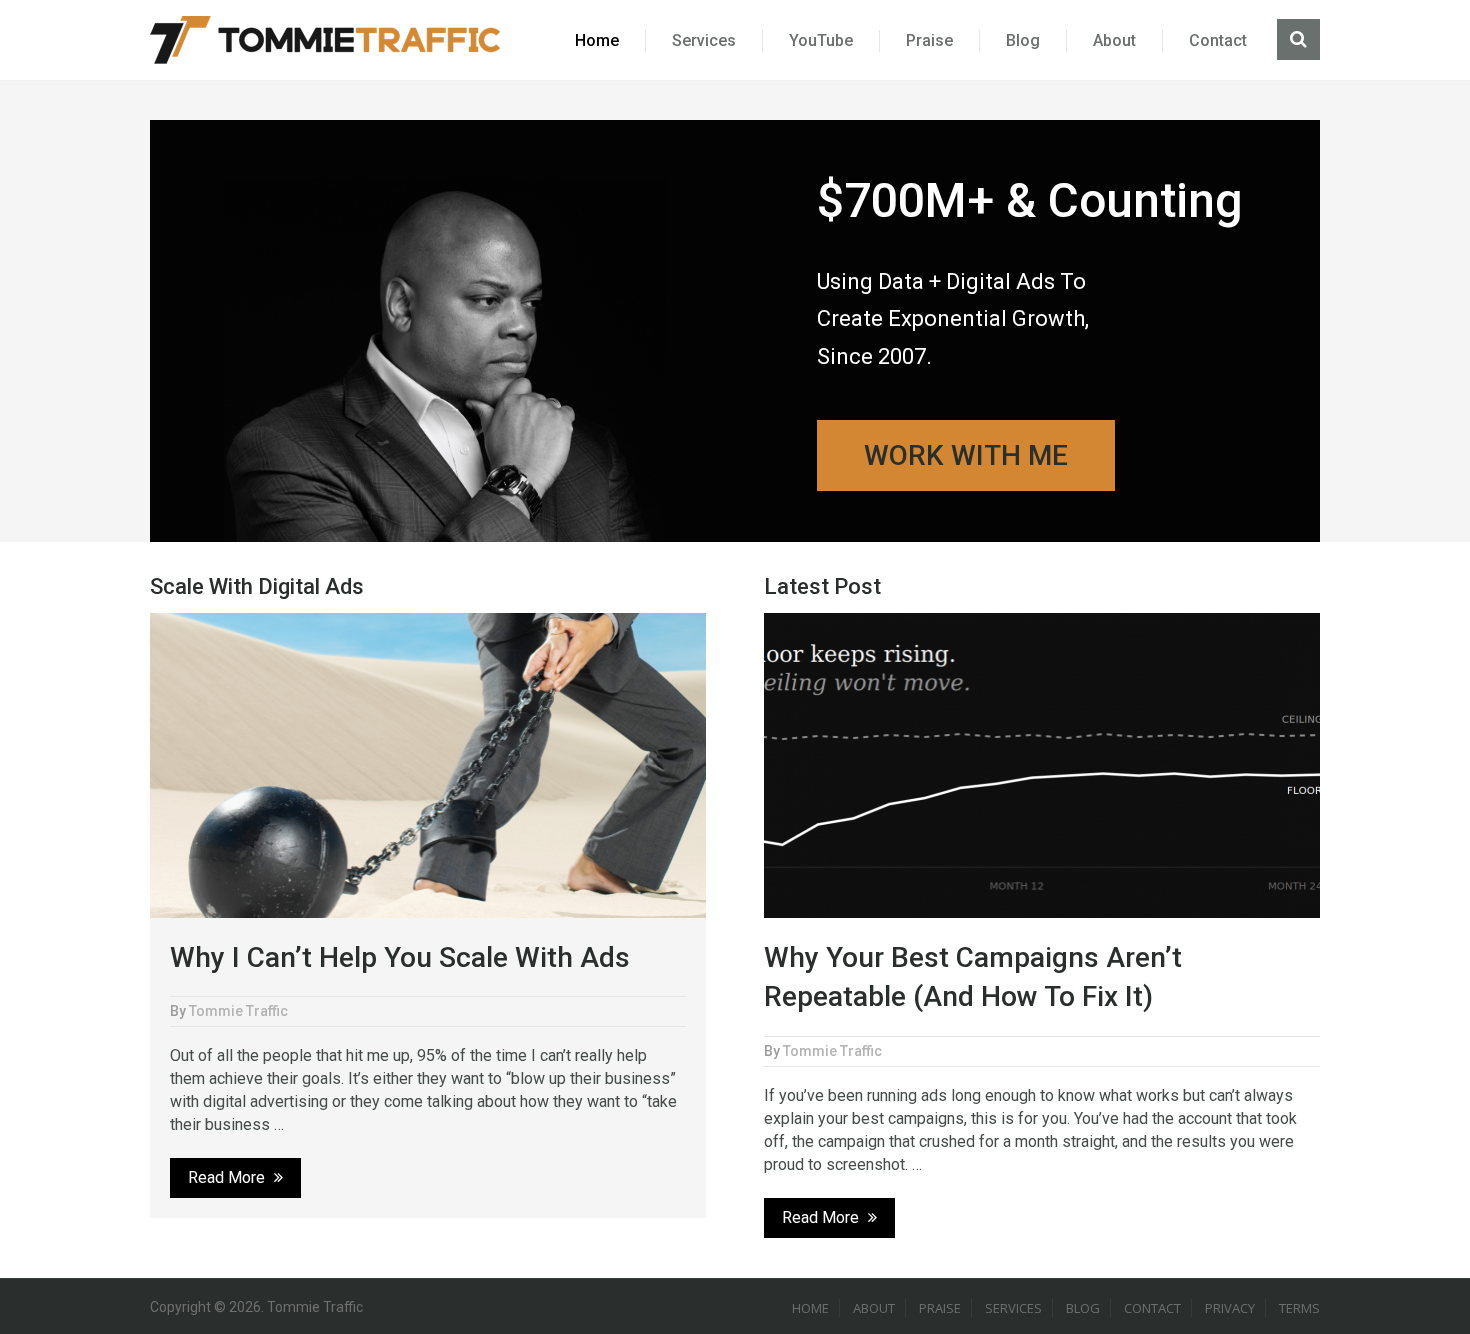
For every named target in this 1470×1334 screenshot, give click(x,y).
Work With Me (966, 455)
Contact (1218, 40)
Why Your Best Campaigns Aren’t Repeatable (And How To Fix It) (973, 977)
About (1114, 40)
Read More (228, 1177)
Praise (929, 40)
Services (704, 40)
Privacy (1230, 1308)
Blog (1023, 40)
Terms (1299, 1308)
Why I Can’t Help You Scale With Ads (400, 957)
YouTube (821, 40)
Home (597, 40)
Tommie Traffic (238, 1011)
